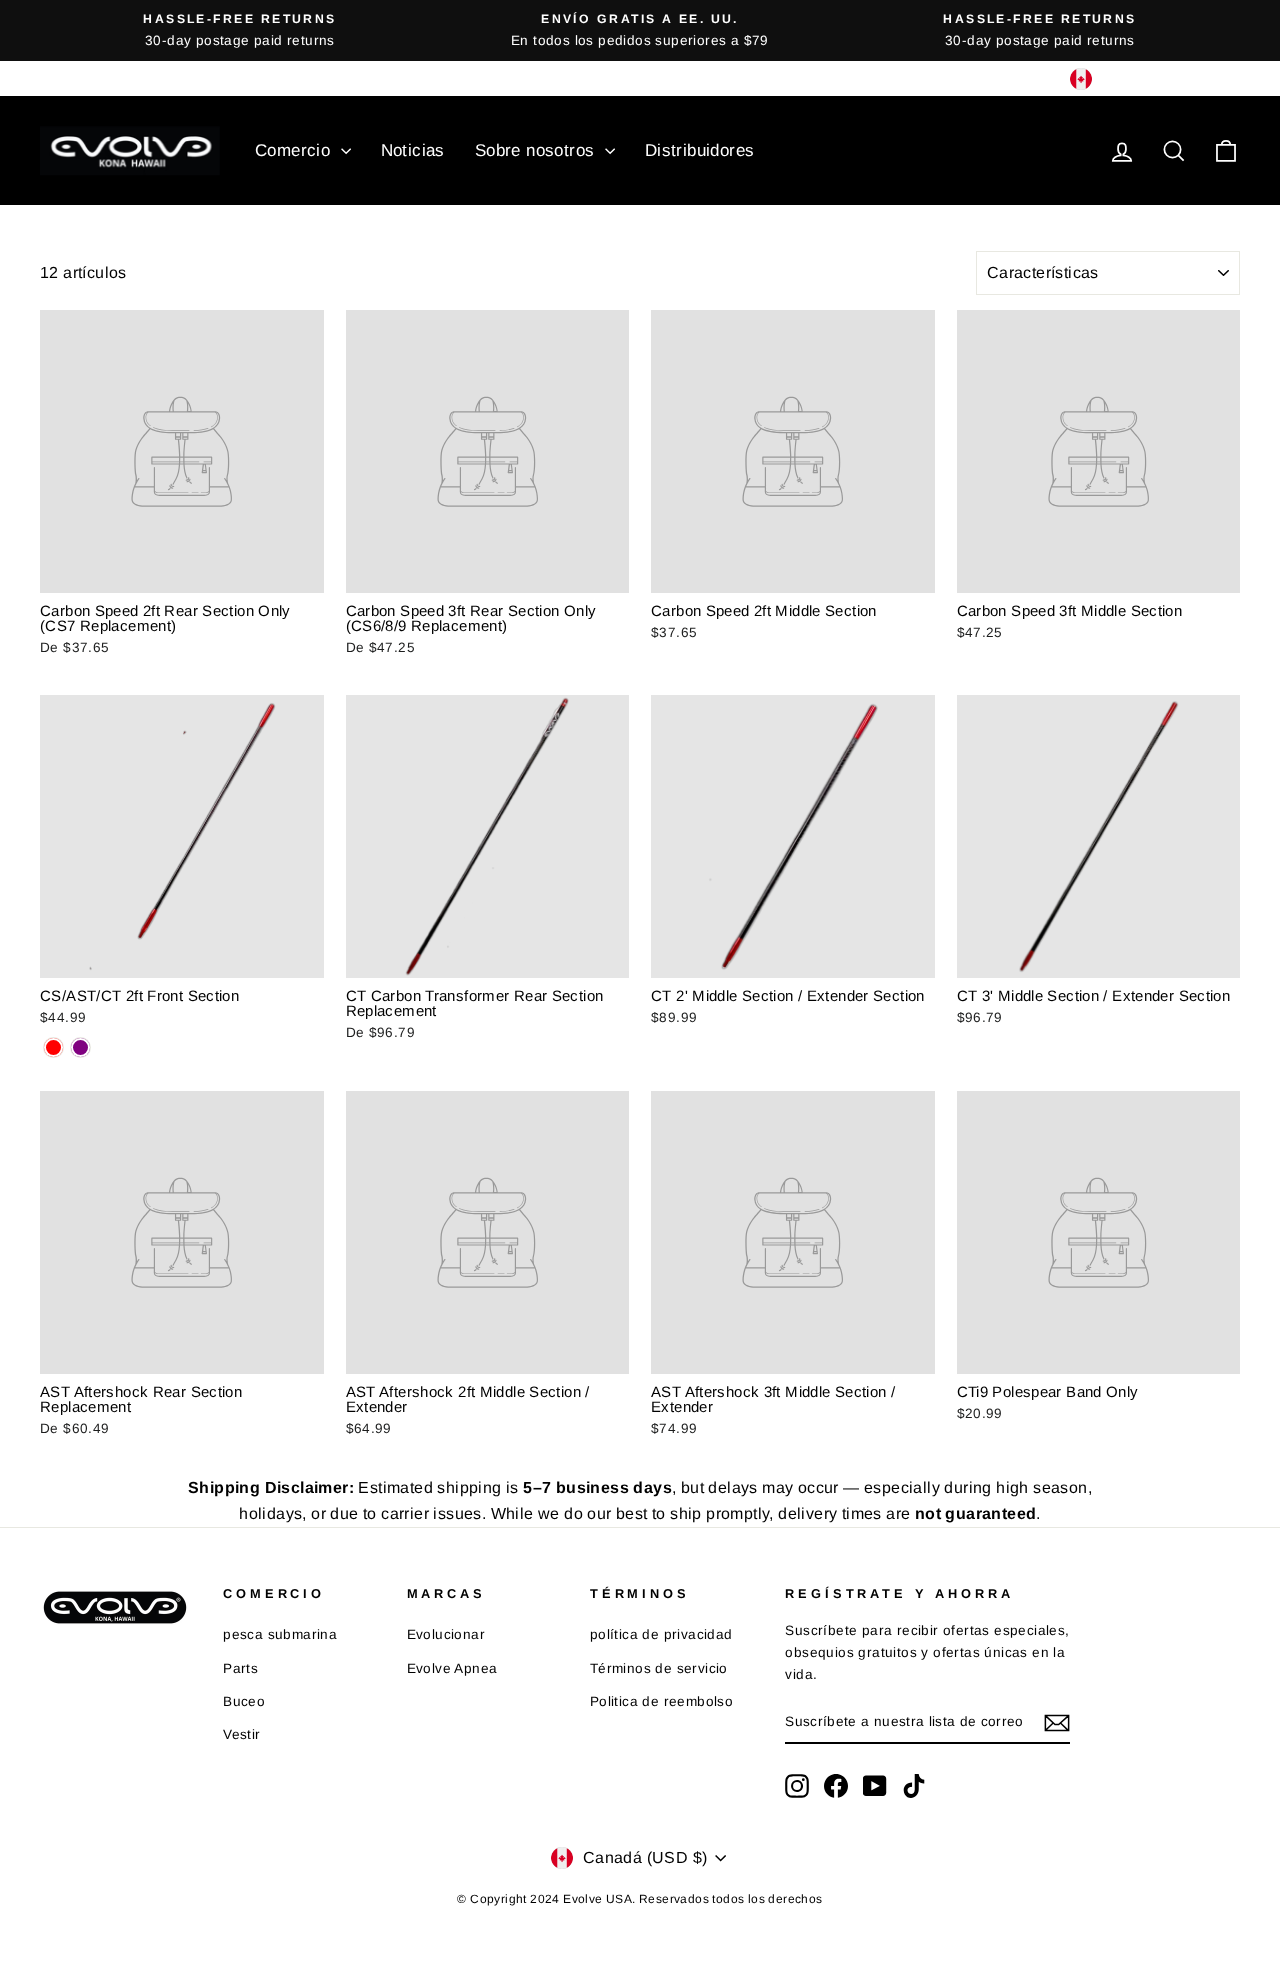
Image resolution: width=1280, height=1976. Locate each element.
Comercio (295, 150)
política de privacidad (661, 1634)
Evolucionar (446, 1634)
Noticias (413, 150)
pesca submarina (280, 1634)
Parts (240, 1668)
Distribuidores (700, 150)
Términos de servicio (659, 1668)
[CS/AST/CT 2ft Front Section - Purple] (80, 1047)
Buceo (244, 1701)
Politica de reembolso (661, 1701)
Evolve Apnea (452, 1668)
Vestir (241, 1734)
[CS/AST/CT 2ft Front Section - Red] (53, 1047)
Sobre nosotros (537, 150)
